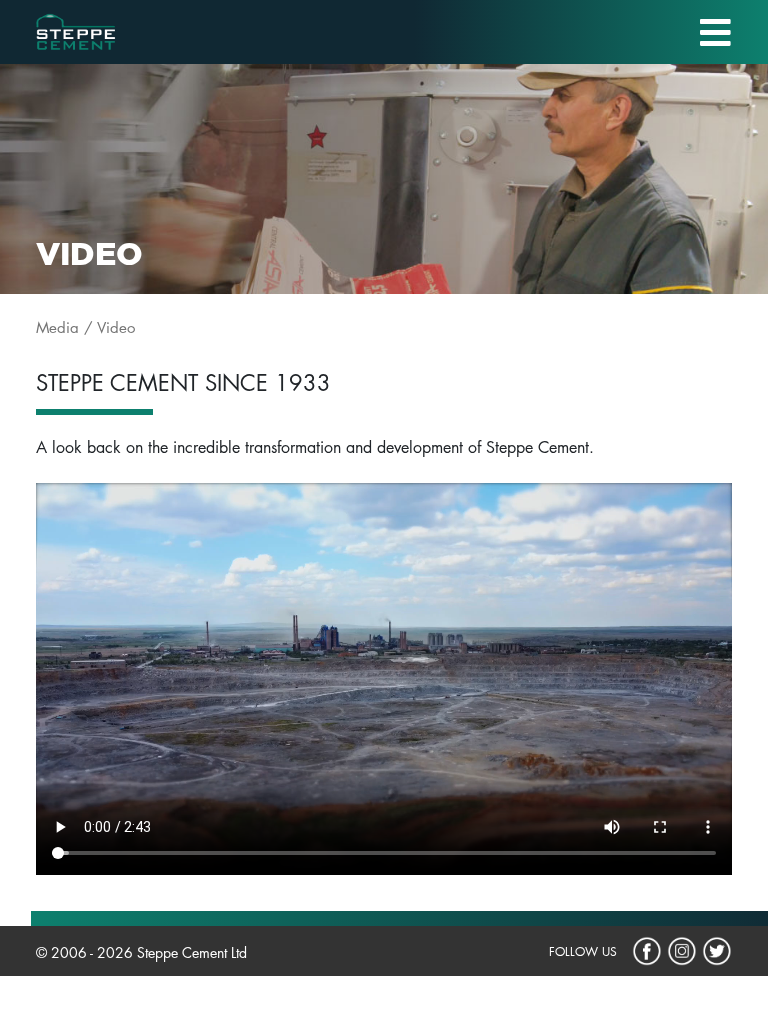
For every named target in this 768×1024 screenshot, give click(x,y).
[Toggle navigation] (715, 32)
